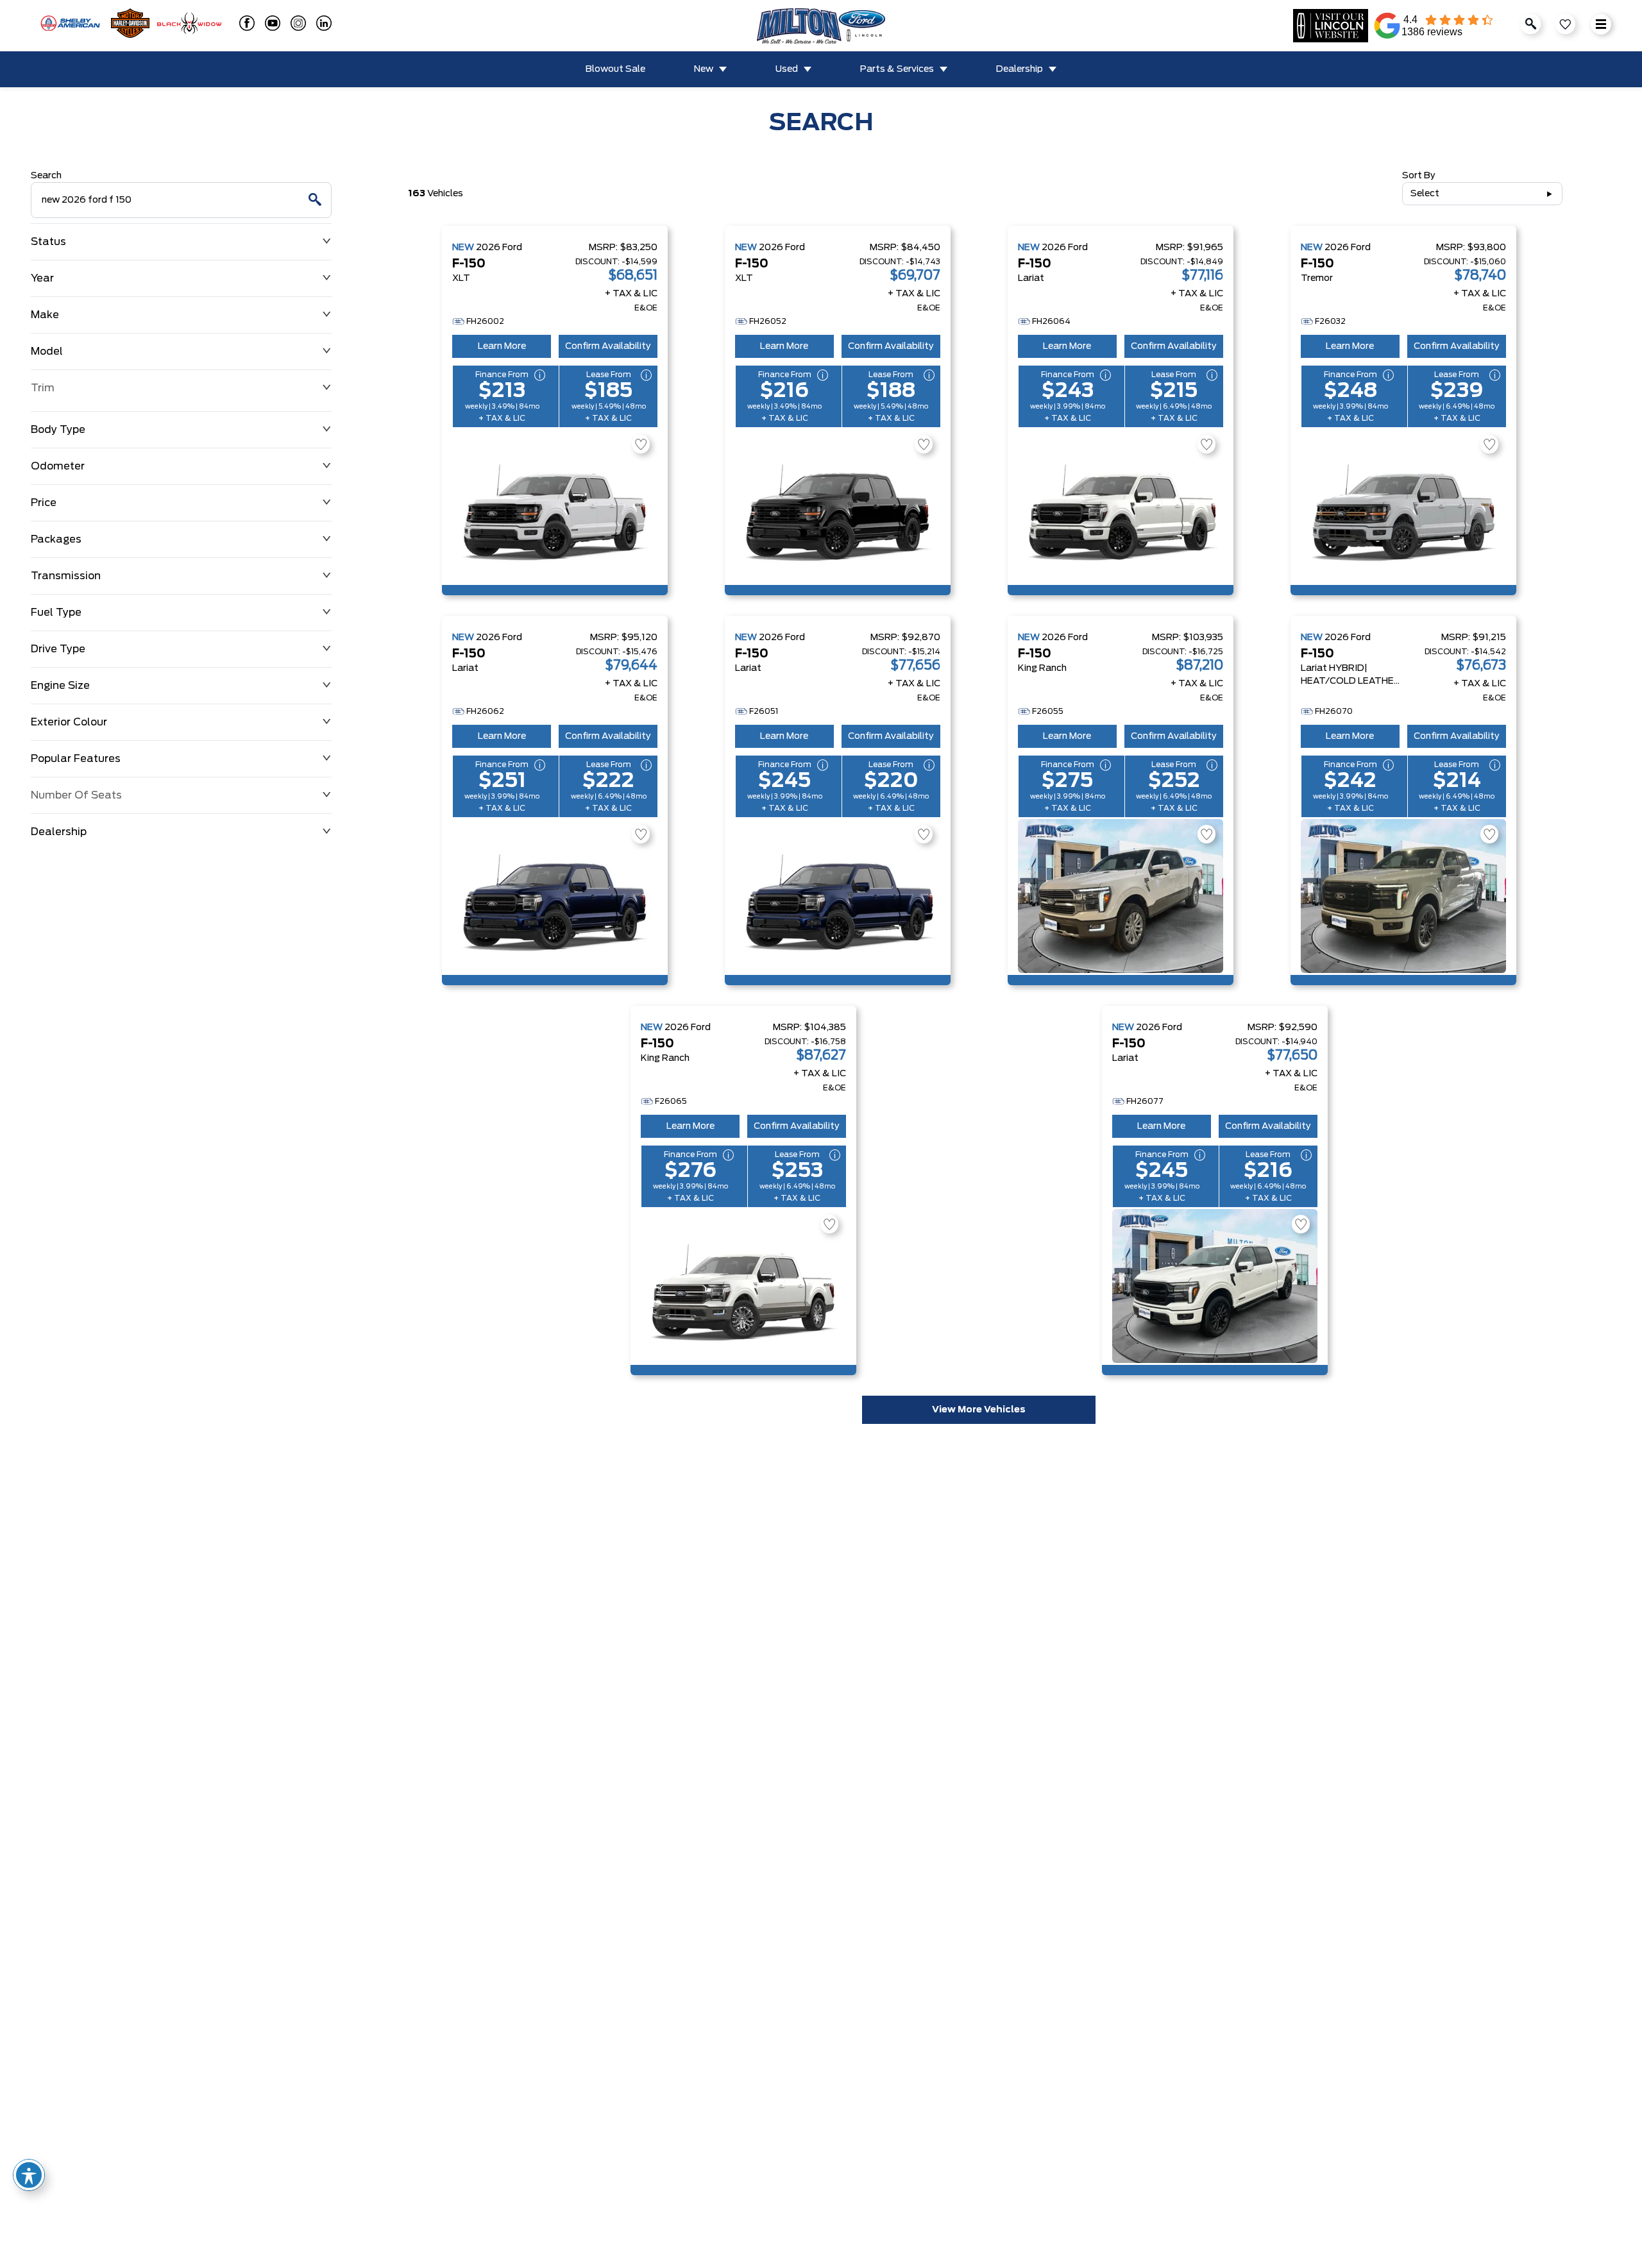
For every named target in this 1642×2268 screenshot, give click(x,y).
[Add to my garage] (641, 444)
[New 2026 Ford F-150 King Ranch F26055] (1121, 896)
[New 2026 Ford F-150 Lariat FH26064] (1121, 506)
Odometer (58, 466)
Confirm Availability (608, 346)
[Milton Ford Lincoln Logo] (821, 26)
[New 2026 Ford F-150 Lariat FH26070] (1403, 896)
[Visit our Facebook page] (242, 23)
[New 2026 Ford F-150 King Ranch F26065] (743, 1286)
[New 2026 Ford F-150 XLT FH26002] (555, 506)
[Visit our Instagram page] (293, 23)
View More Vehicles (979, 1410)
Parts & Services (897, 69)
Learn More (502, 346)
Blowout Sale (615, 69)
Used (787, 69)
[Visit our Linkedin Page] (319, 23)
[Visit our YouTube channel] (267, 23)
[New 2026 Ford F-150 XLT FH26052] (838, 506)
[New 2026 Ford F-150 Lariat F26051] (838, 896)
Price (44, 503)
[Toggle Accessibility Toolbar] (29, 2175)
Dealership (1020, 69)
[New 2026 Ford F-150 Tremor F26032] (1403, 506)
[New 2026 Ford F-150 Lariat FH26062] (555, 896)
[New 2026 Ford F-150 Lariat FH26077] (1215, 1286)
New (704, 69)
